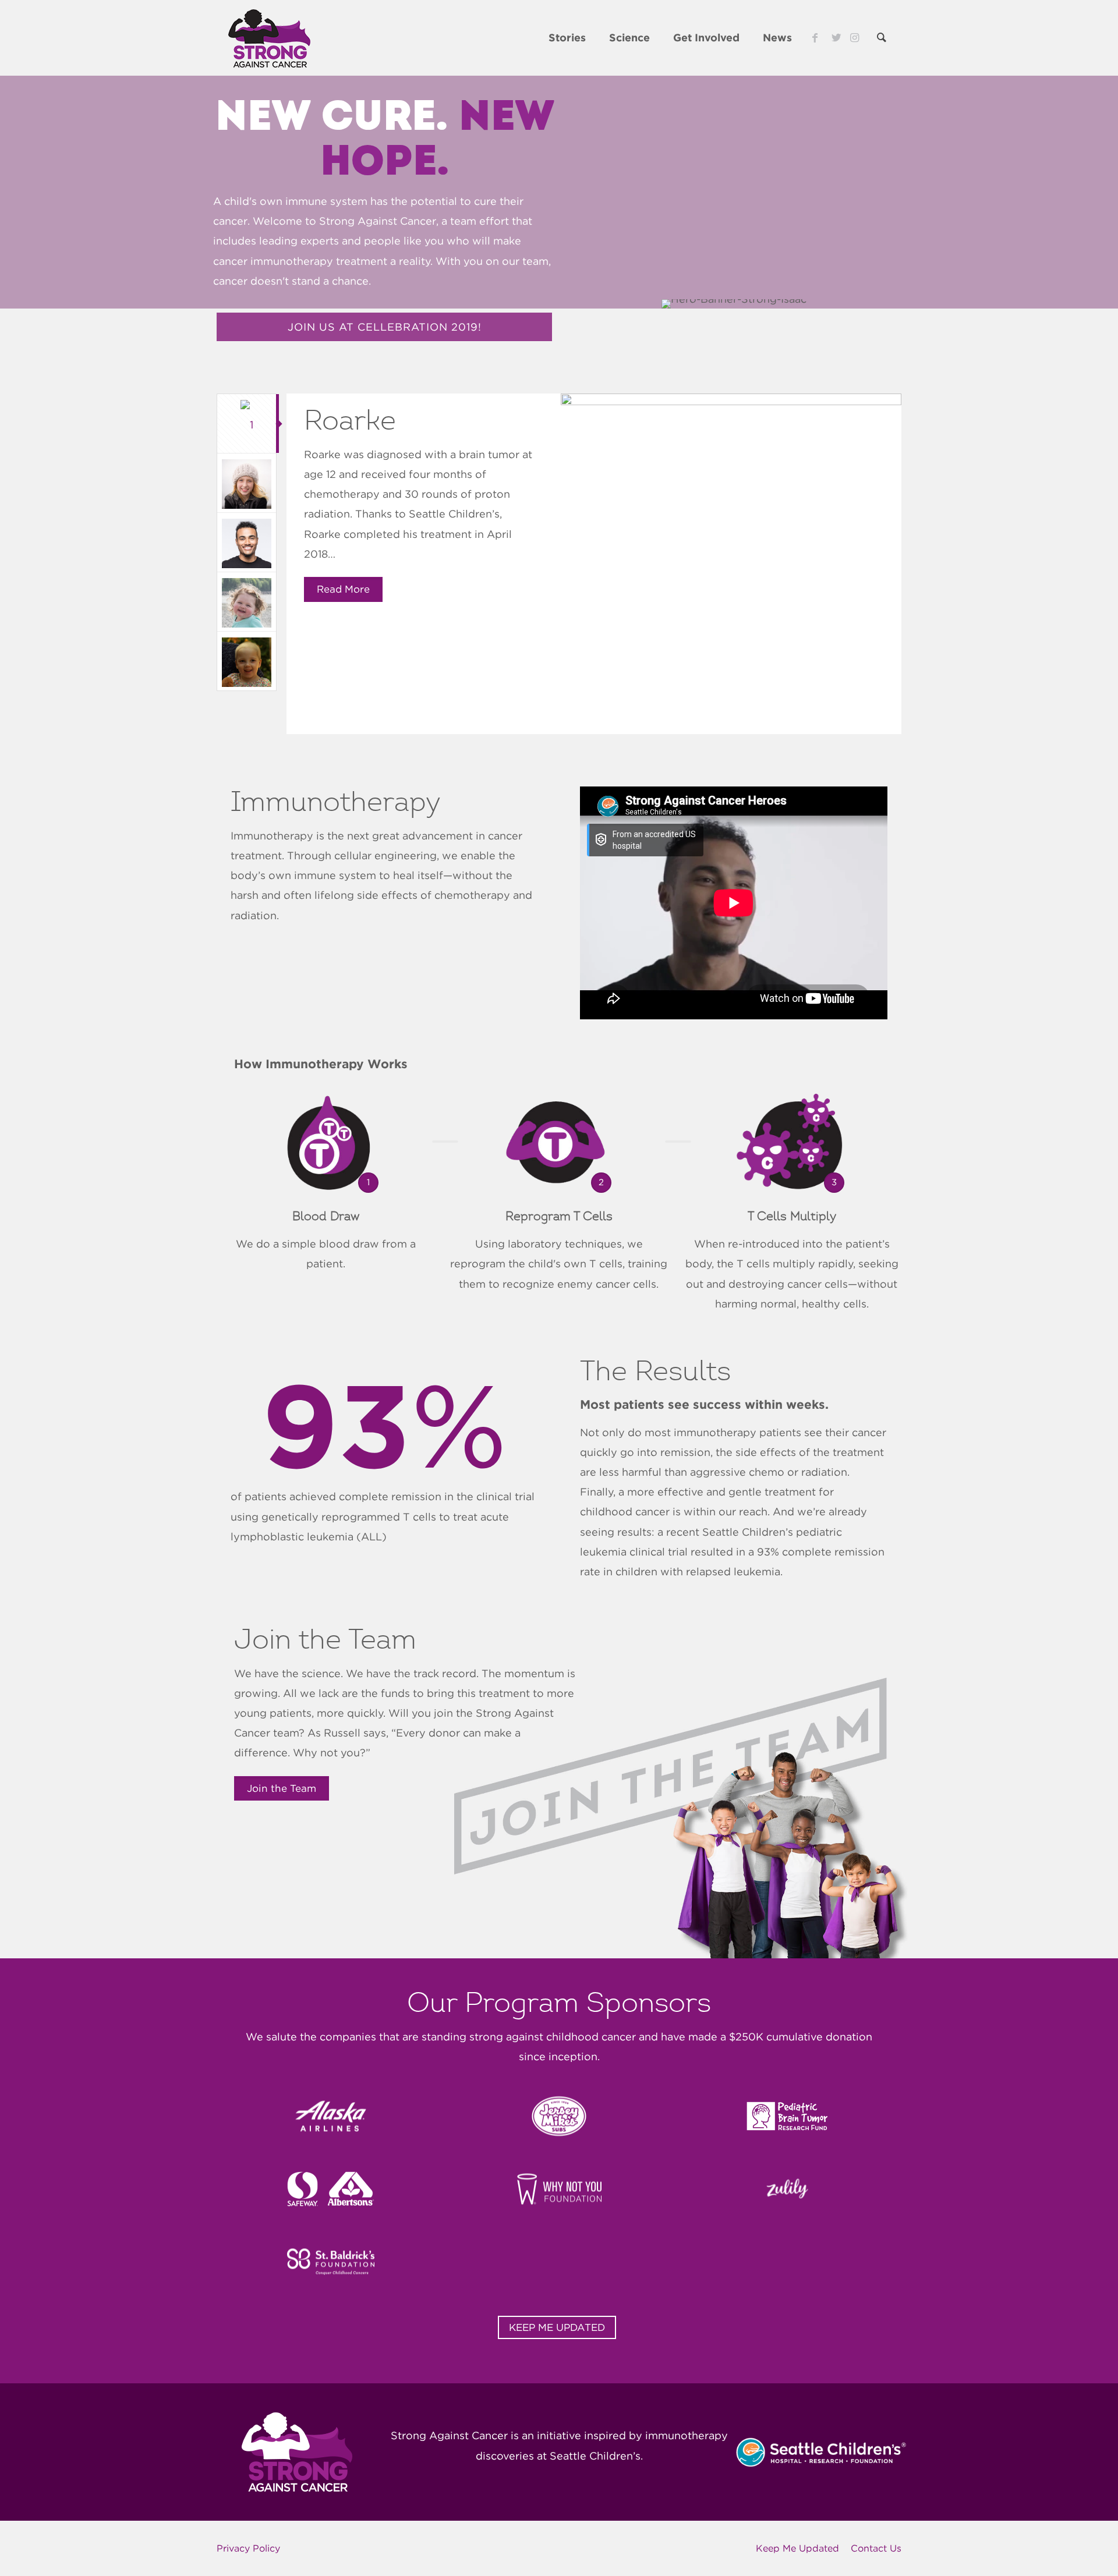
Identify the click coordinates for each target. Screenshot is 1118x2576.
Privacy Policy (248, 2548)
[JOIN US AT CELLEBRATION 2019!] (384, 339)
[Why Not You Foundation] (559, 2189)
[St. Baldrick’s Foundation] (331, 2262)
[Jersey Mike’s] (559, 2116)
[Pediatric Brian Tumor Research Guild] (787, 2116)
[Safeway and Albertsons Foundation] (331, 2189)
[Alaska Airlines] (331, 2116)
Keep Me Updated (797, 2548)
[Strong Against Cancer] (269, 38)
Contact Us (876, 2548)
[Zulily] (787, 2189)
